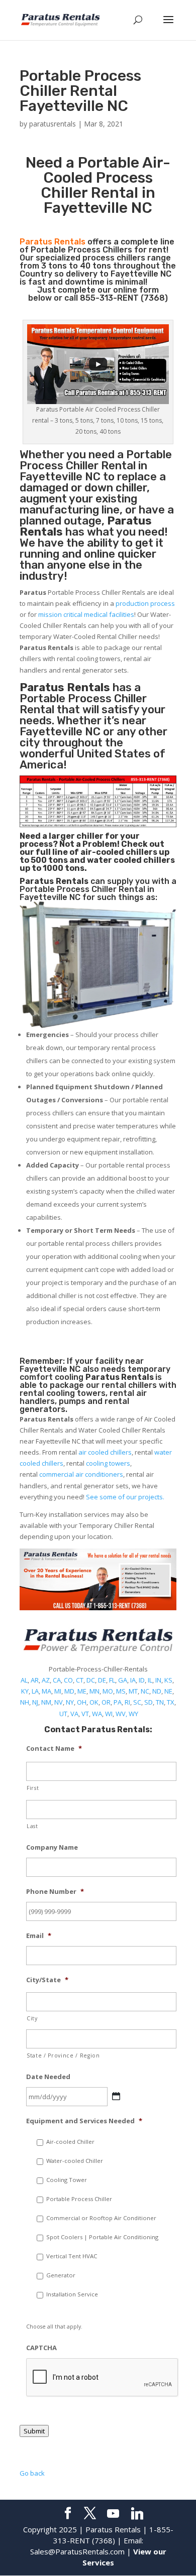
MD (69, 1691)
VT (85, 1714)
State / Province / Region (63, 2055)
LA (35, 1691)
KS (168, 1680)
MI (58, 1691)
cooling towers (108, 1463)
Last (32, 1826)
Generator (61, 2275)
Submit (34, 2431)
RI (127, 1702)
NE (168, 1691)
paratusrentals (53, 124)
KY (25, 1691)
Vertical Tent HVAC (72, 2256)
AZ (46, 1680)
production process (145, 603)
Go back (32, 2473)
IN (158, 1680)
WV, (121, 1714)
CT (80, 1680)
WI (109, 1714)
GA (123, 1680)
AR (35, 1680)
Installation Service (72, 2294)
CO (68, 1680)
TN (160, 1702)
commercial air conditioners (81, 1474)
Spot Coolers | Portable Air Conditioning (102, 2237)
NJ (35, 1702)
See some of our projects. (125, 1497)
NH (25, 1702)
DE (102, 1680)
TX (171, 1702)
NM (46, 1702)
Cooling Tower (67, 2180)
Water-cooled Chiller (75, 2161)
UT (63, 1714)
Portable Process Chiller (96, 460)
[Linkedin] (137, 2514)
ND (157, 1691)
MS (121, 1691)
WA (97, 1714)
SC (137, 1702)
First (33, 1788)
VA (74, 1714)
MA (46, 1691)
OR (106, 1702)
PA (118, 1702)
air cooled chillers (105, 1452)
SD (149, 1702)
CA (57, 1680)
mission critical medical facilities (86, 614)
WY (133, 1714)
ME (82, 1691)
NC (145, 1691)
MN (94, 1691)
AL (24, 1680)
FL (112, 1680)
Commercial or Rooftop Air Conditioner (101, 2218)
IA (133, 1680)
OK (94, 1702)
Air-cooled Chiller (70, 2142)
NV (59, 1702)
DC (91, 1680)
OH (82, 1702)
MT (133, 1691)
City (32, 2018)
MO (108, 1691)
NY (70, 1702)
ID (142, 1680)
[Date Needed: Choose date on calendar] (116, 2096)
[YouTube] (113, 2514)
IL (150, 1680)
